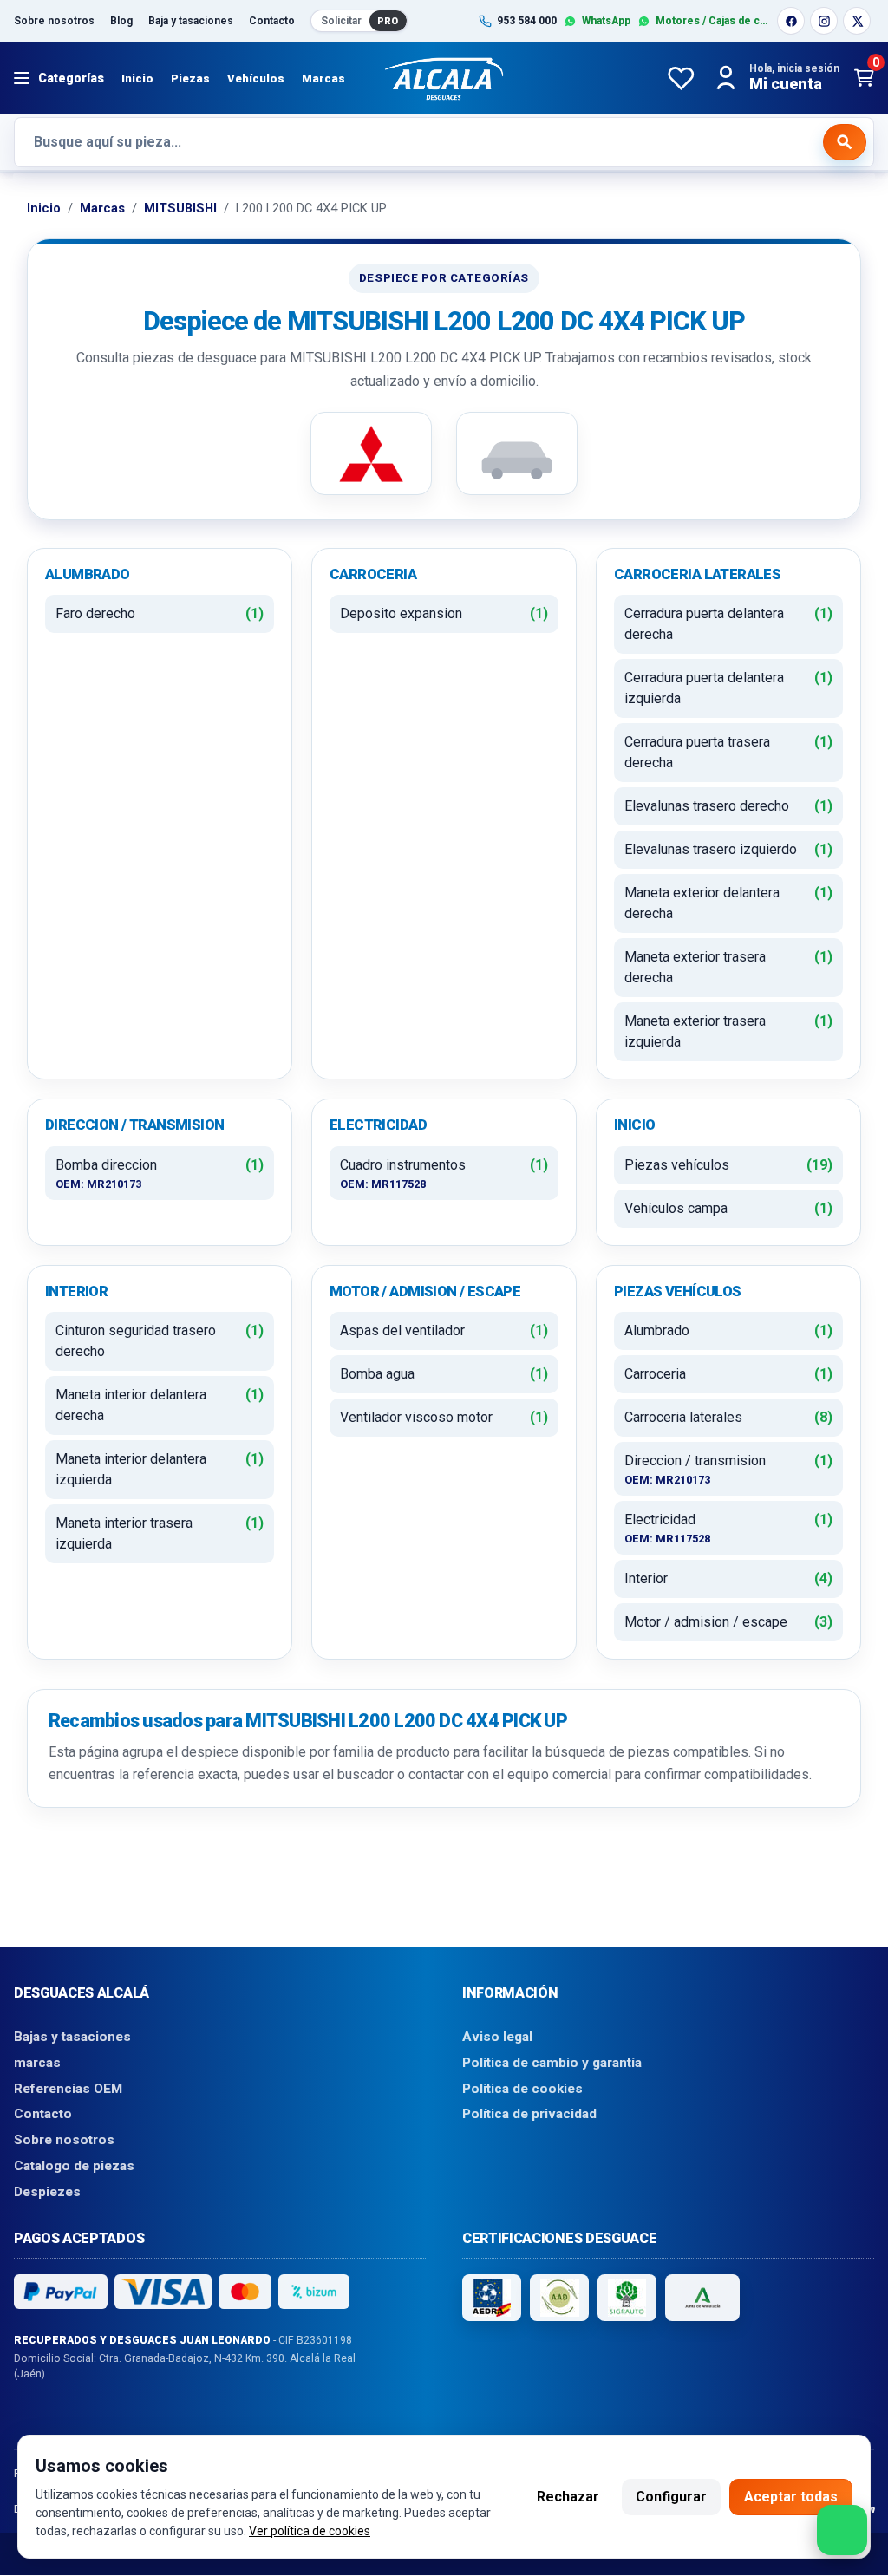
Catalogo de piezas (74, 2166)
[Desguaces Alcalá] (444, 78)
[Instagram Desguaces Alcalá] (824, 21)
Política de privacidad (529, 2115)
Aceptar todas (791, 2497)
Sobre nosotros (54, 21)
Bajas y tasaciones (72, 2038)
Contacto (272, 21)
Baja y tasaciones (191, 21)
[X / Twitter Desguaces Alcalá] (857, 21)
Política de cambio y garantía (552, 2063)
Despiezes (47, 2192)
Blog (121, 21)
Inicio (137, 78)
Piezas (190, 78)
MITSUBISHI (180, 208)
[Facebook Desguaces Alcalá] (791, 21)
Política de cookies (522, 2089)
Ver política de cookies (310, 2531)
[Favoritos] (681, 78)
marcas (37, 2063)
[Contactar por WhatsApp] (842, 2530)
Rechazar (568, 2497)
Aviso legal (497, 2038)
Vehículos (256, 78)
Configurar (671, 2497)
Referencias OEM (68, 2089)
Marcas (323, 78)
